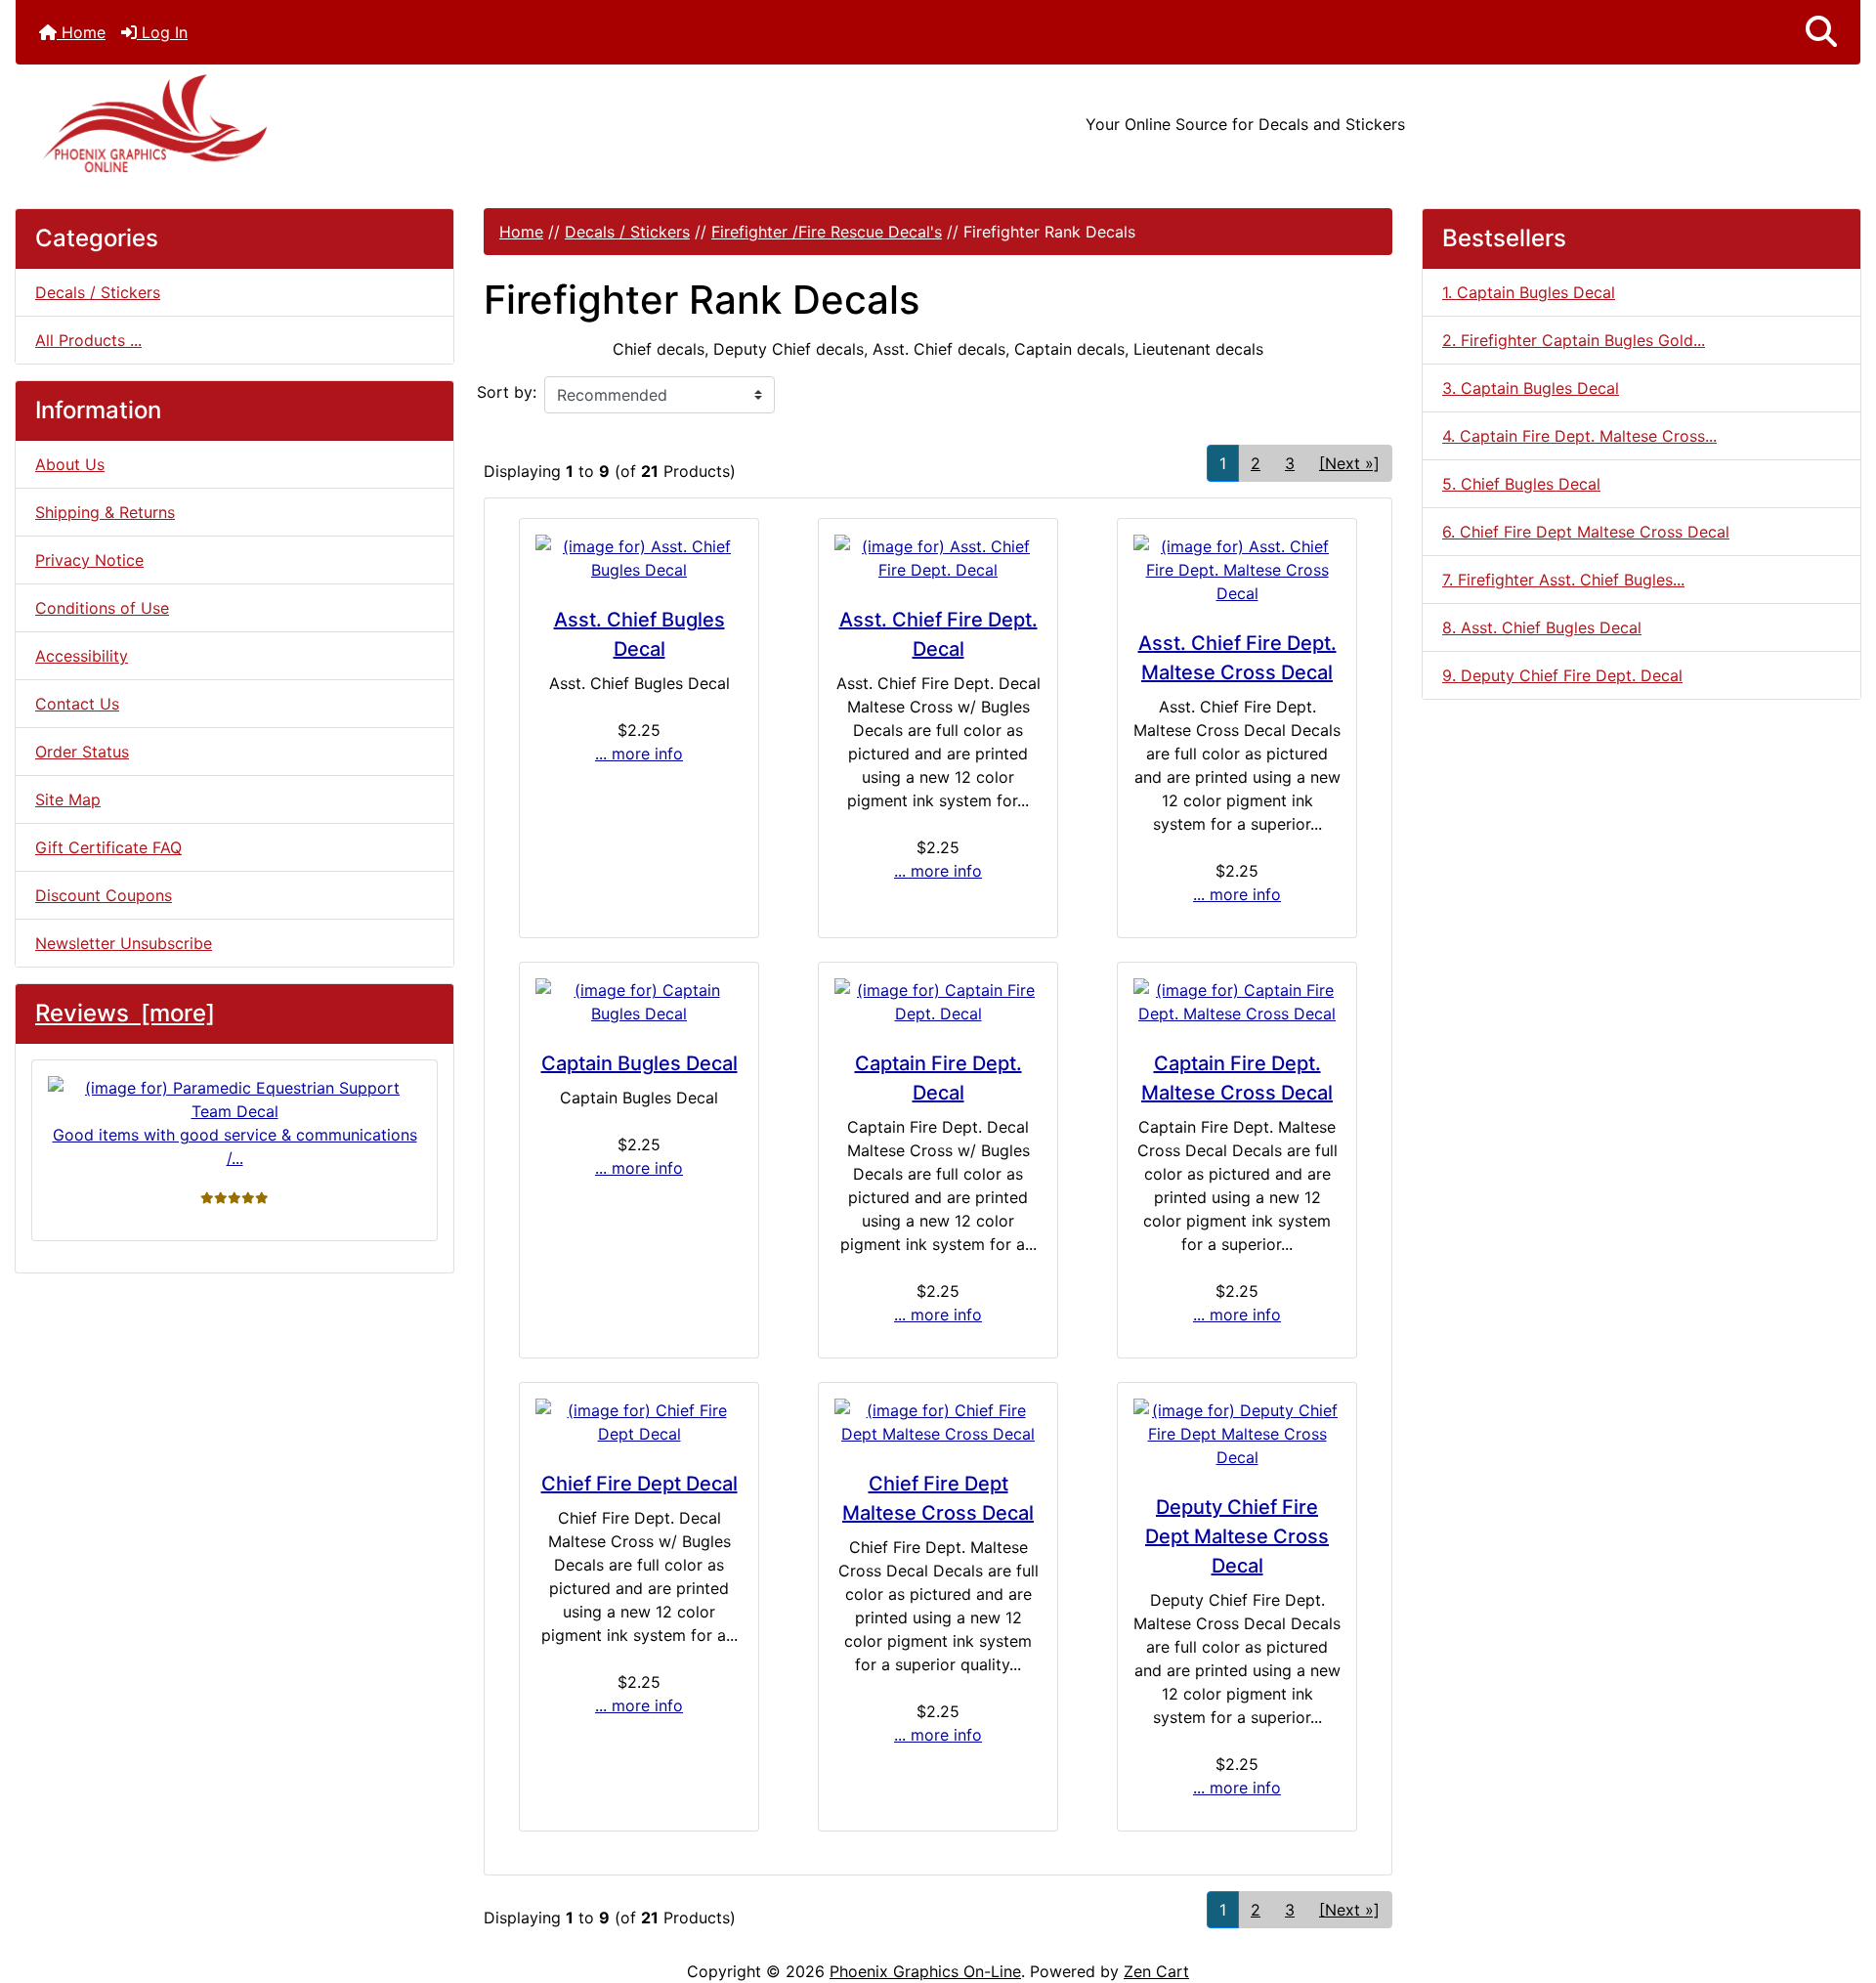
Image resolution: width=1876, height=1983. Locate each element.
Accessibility (82, 656)
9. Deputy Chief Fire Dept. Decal (1562, 675)
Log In (162, 32)
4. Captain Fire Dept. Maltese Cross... (1579, 436)
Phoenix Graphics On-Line (925, 1971)
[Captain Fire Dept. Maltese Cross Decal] (1237, 1002)
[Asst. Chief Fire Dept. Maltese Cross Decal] (1237, 570)
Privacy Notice (89, 560)
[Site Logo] (323, 124)
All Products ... (88, 340)
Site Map (68, 799)
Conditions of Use (102, 608)
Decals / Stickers (627, 232)
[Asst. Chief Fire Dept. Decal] (938, 558)
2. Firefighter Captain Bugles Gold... (1574, 340)
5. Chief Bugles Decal (1521, 484)
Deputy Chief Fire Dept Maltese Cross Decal (1237, 1536)
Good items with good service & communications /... (235, 1146)
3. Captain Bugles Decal (1531, 388)
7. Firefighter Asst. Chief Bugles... (1563, 580)
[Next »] (1349, 463)
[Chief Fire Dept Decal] (639, 1422)
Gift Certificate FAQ (108, 847)
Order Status (82, 752)
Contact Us (77, 704)
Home (81, 32)
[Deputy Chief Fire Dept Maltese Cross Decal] (1237, 1434)
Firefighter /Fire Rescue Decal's (827, 232)
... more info (639, 754)
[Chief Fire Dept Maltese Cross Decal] (938, 1422)
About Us (70, 464)
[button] (1821, 32)
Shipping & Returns (105, 512)
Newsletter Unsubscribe (124, 943)
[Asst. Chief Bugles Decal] (639, 558)
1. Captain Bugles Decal (1529, 292)
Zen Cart (1156, 1971)
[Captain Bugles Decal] (639, 1002)
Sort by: (507, 392)
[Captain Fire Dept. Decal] (938, 1002)
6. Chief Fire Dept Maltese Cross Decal (1586, 532)
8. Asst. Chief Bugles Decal (1542, 627)
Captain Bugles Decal (640, 1063)
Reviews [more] (125, 1013)
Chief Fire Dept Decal (640, 1484)
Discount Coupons (104, 895)
